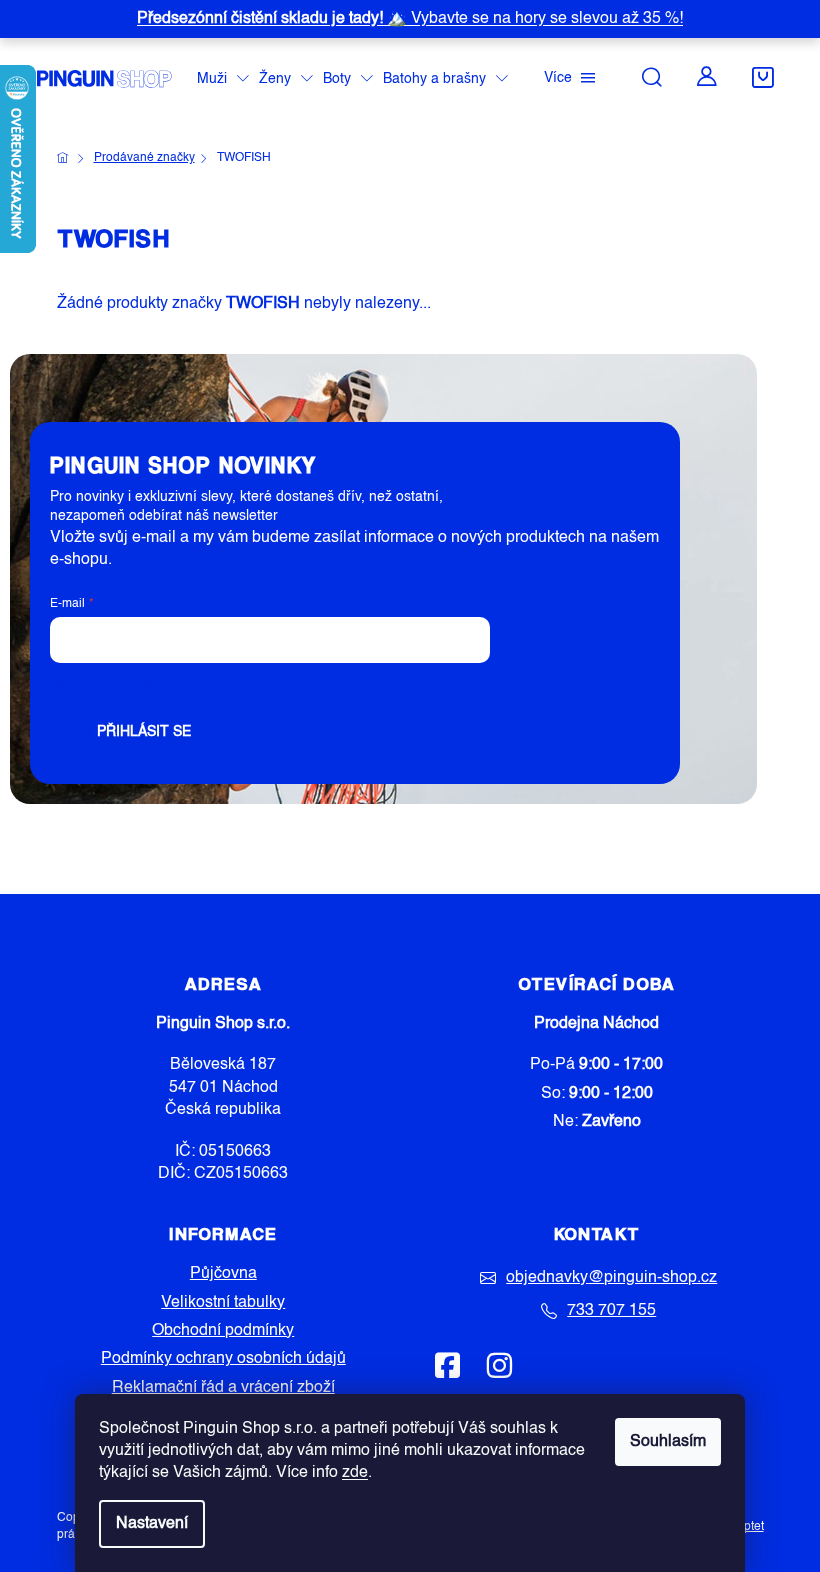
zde (355, 1473)
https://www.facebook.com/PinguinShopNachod (448, 1365)
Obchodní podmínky (223, 1331)
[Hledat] (652, 77)
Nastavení (152, 1524)
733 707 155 (611, 1311)
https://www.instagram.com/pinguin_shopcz (499, 1365)
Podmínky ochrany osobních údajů (223, 1359)
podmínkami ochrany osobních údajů (361, 686)
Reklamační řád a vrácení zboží (223, 1388)
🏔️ (410, 19)
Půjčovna (223, 1274)
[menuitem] (223, 79)
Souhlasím (668, 1442)
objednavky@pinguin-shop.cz (611, 1278)
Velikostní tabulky (223, 1303)
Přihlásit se (144, 732)
